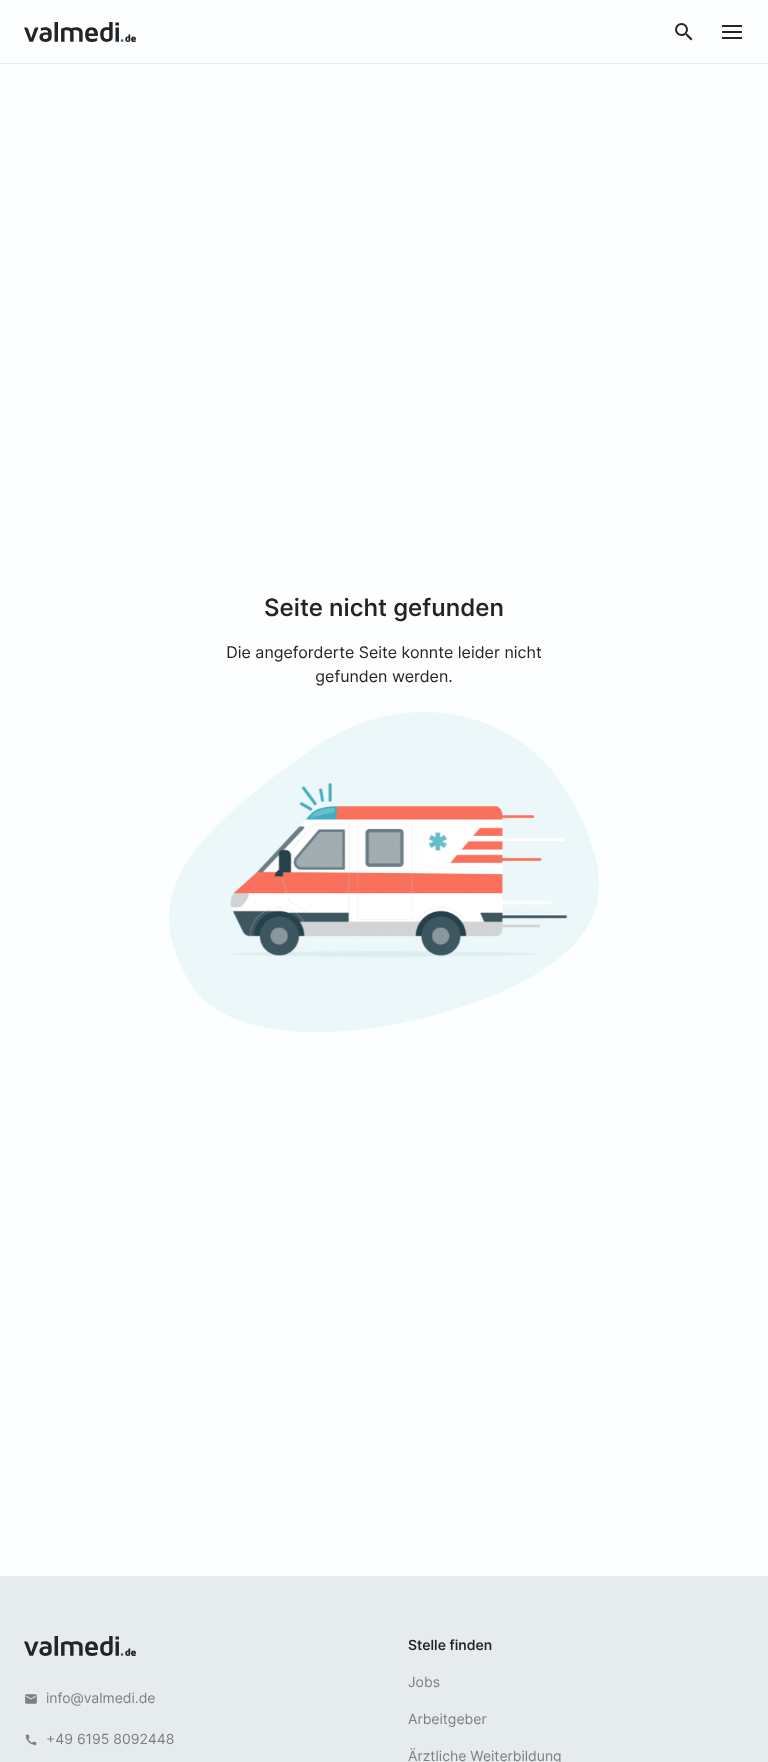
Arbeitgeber (447, 1719)
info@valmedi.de (101, 1698)
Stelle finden (450, 1645)
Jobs (424, 1682)
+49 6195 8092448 (110, 1739)
